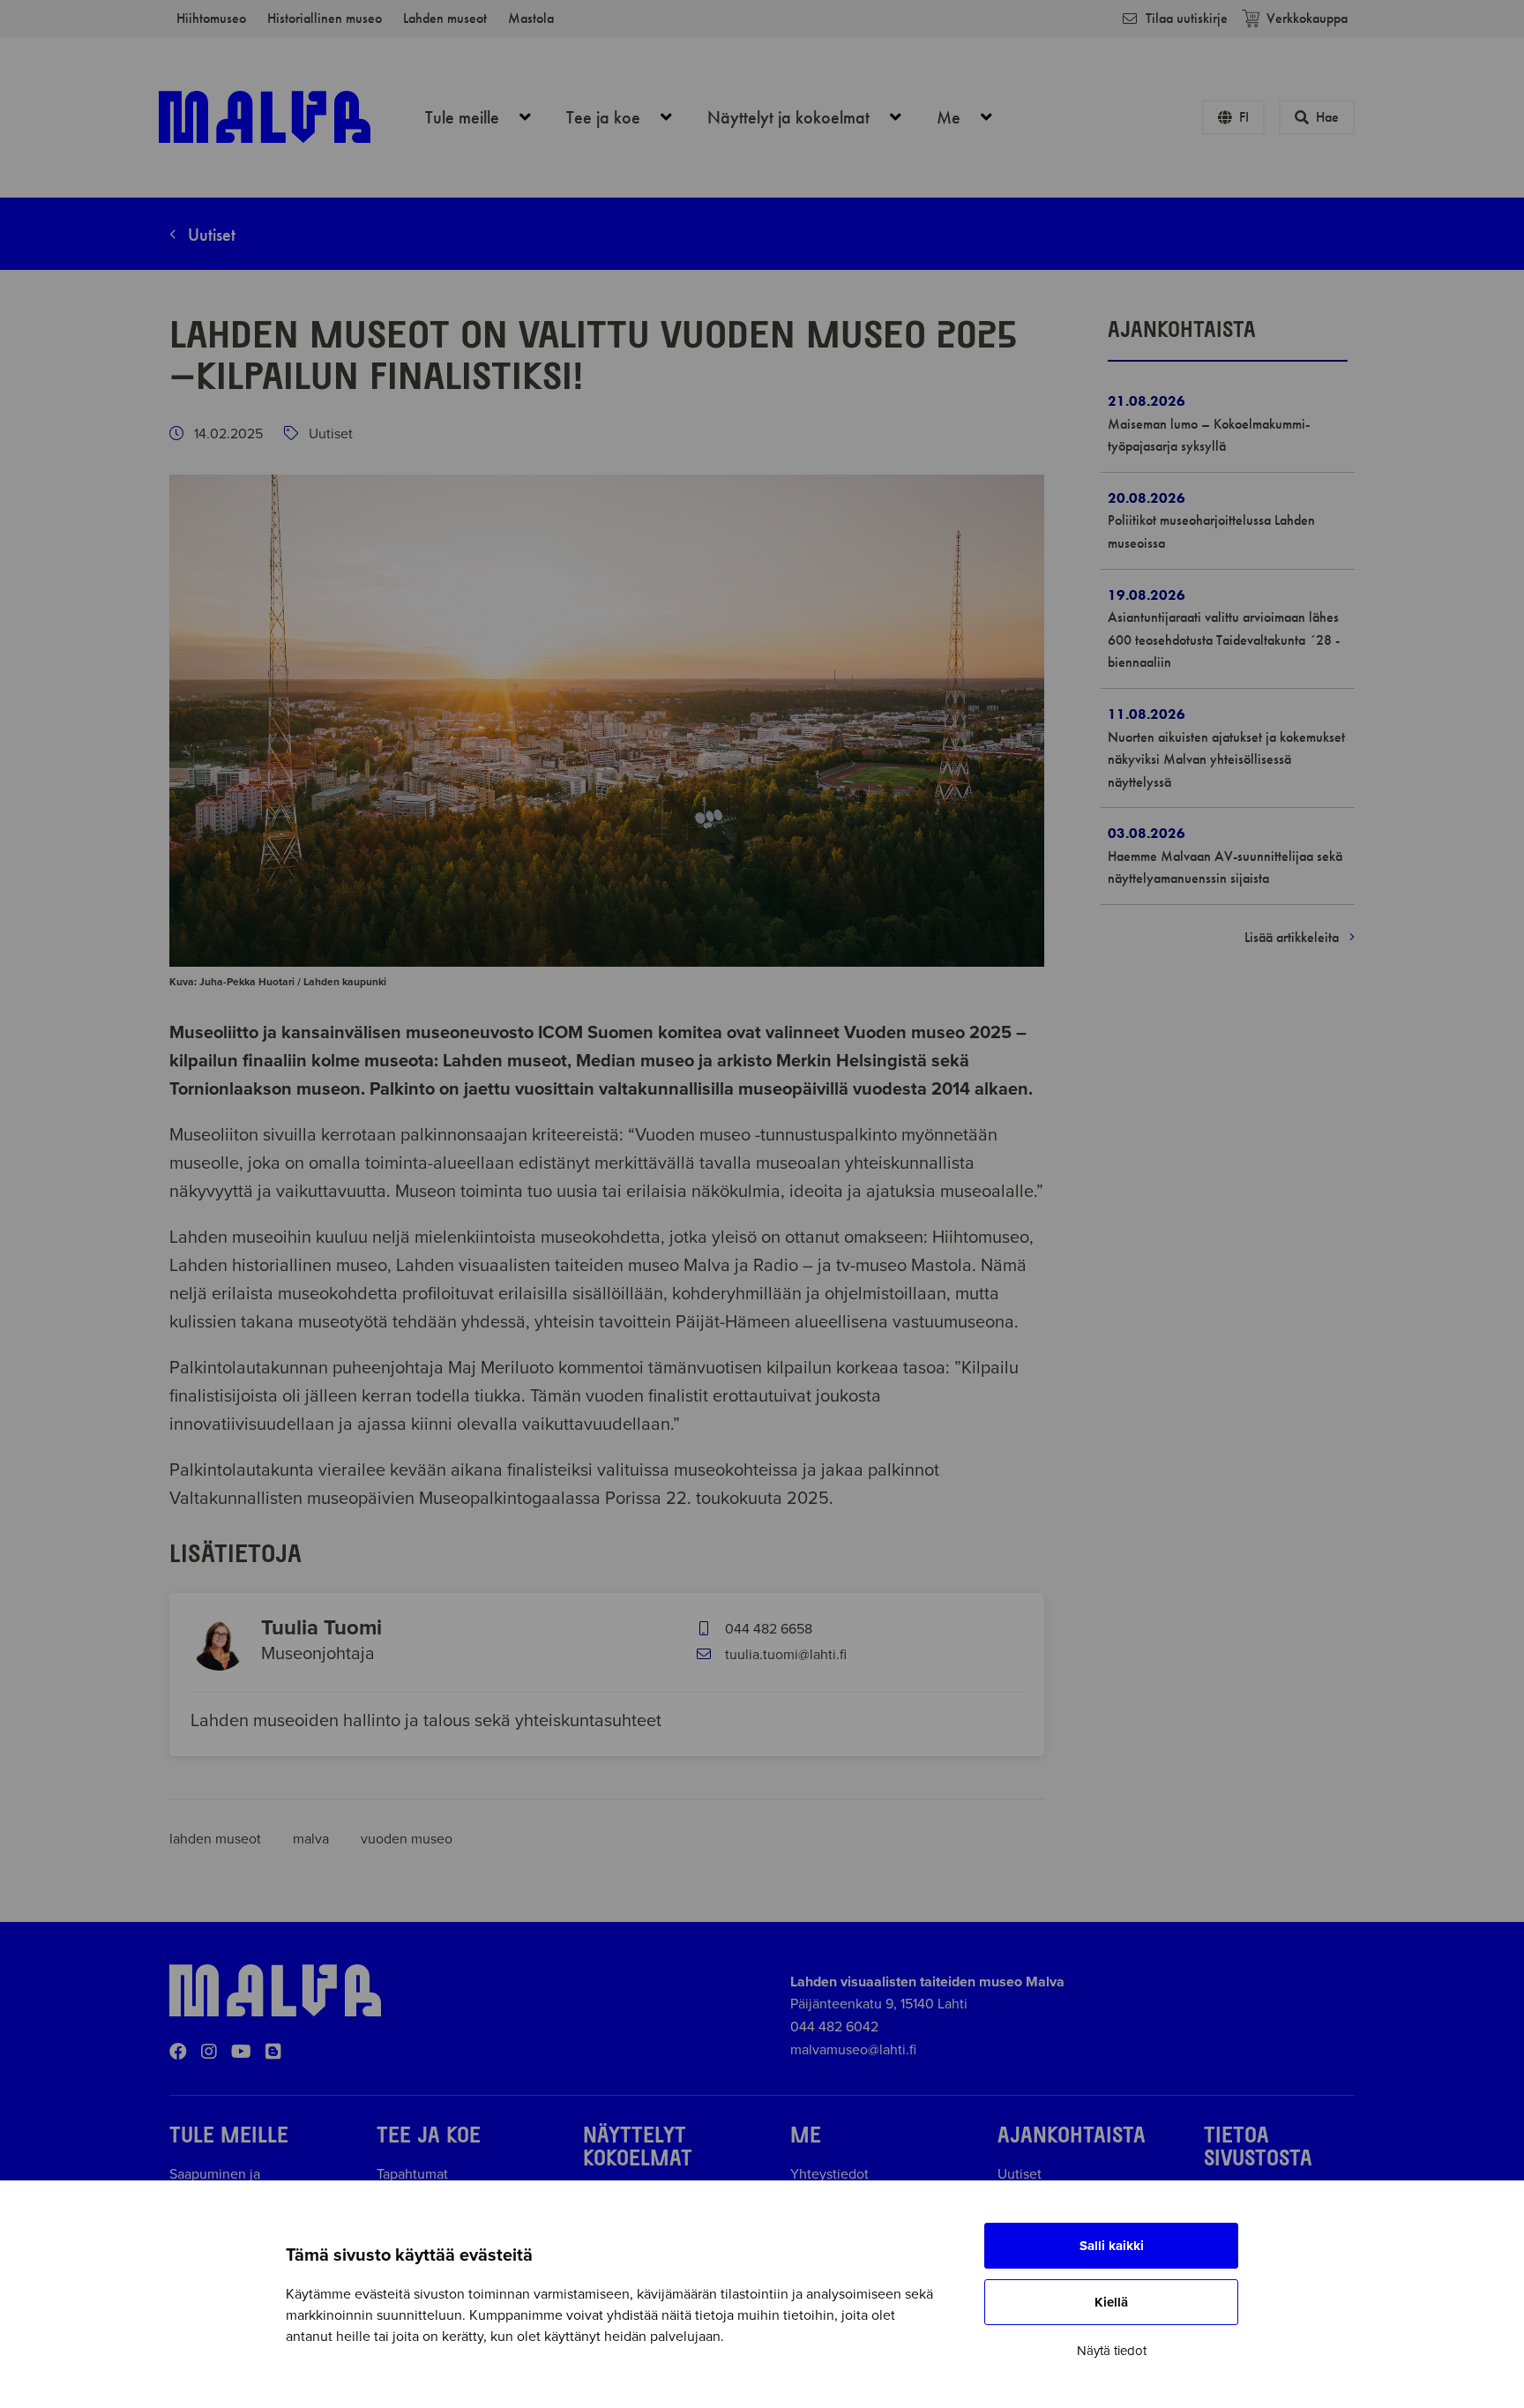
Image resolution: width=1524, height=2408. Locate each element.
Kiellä (1111, 2302)
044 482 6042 (834, 2027)
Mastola (531, 18)
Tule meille (488, 117)
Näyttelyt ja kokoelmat (814, 117)
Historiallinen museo (325, 18)
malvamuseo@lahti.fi (853, 2050)
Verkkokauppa (1307, 18)
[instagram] (209, 2053)
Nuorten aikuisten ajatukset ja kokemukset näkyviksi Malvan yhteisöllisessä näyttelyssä (1226, 759)
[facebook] (178, 2053)
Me (974, 117)
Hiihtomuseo (211, 18)
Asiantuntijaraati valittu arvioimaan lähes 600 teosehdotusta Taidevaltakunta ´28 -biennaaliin (1224, 639)
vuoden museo (407, 1839)
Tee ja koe (629, 117)
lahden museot (217, 1839)
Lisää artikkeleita (1293, 937)
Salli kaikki (1112, 2246)
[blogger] (273, 2053)
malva (313, 1839)
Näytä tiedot (1112, 2351)
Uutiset (209, 235)
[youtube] (241, 2053)
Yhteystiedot (829, 2174)
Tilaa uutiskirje (1187, 18)
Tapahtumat (412, 2174)
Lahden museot (445, 18)
